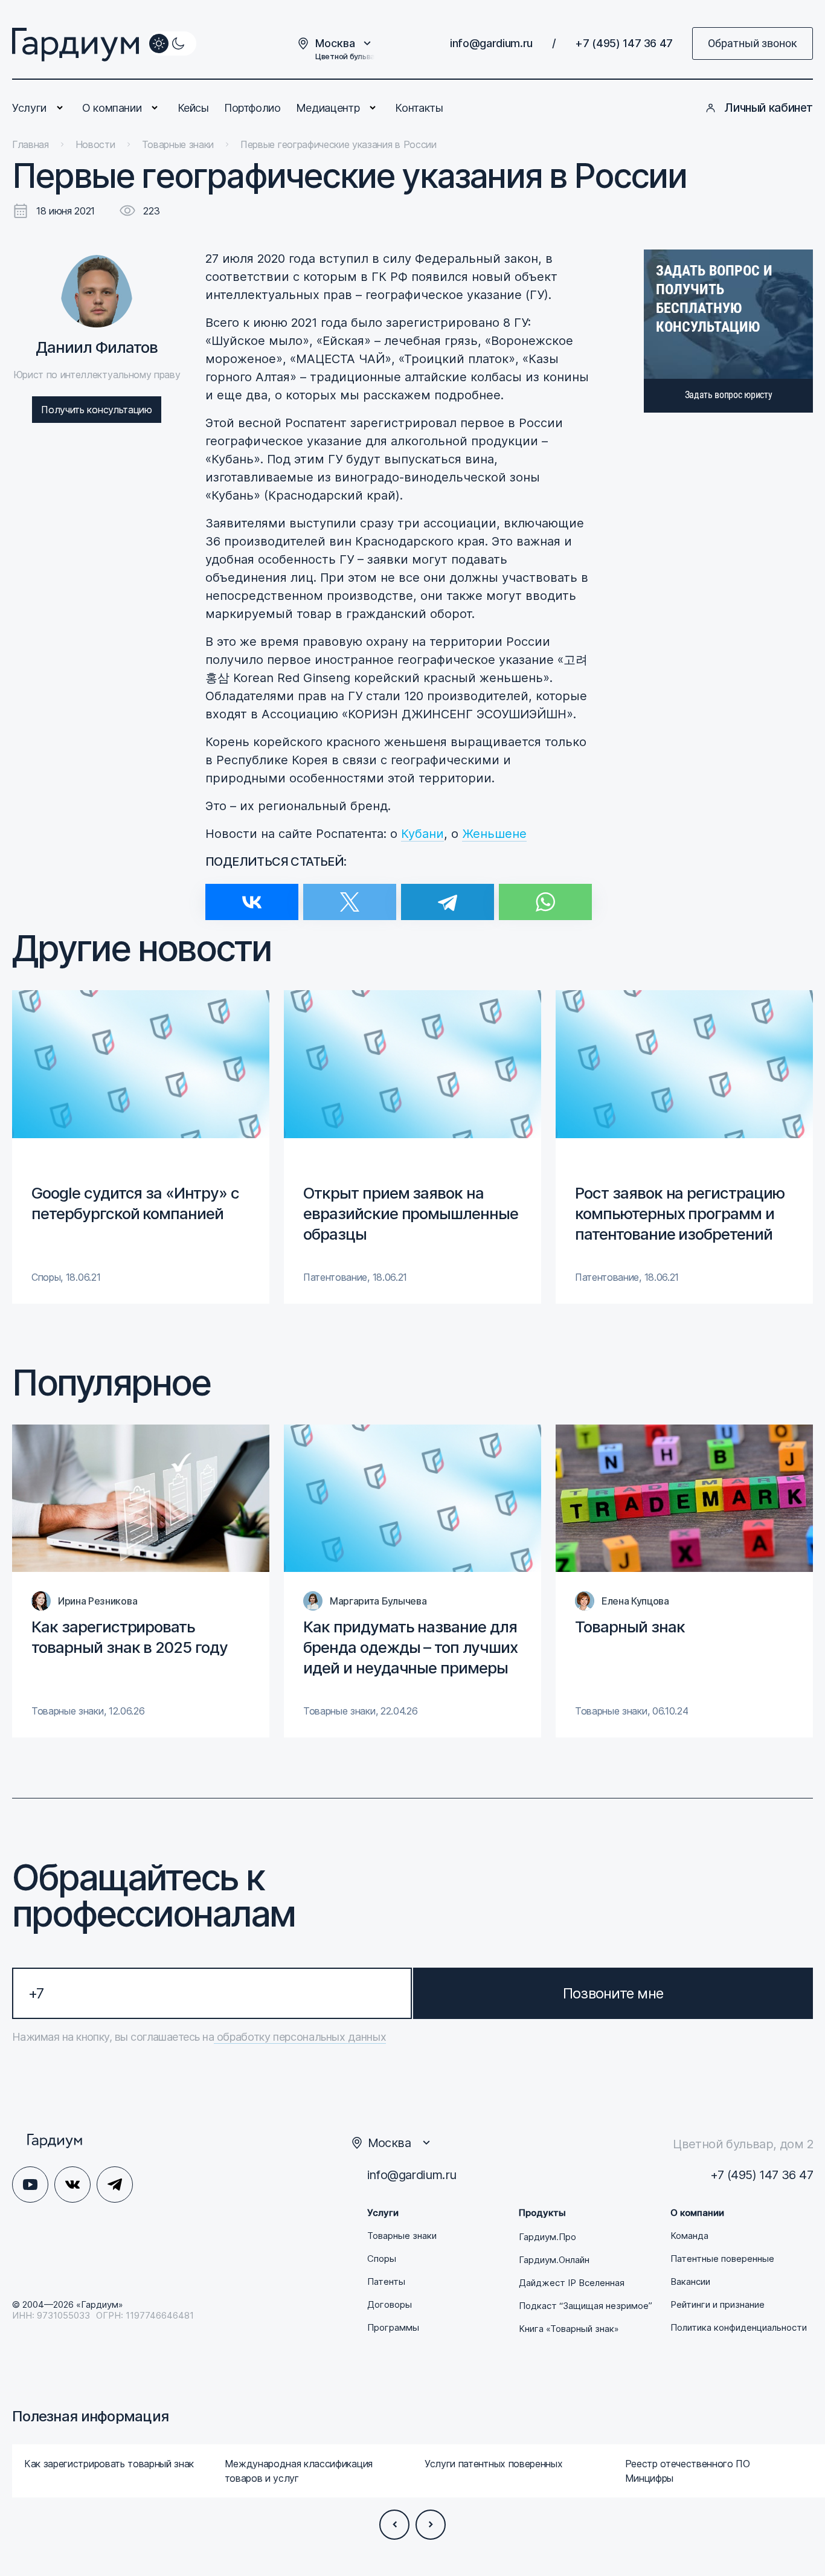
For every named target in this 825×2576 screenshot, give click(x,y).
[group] (141, 1147)
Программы (393, 2328)
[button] (394, 2525)
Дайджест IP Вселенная (572, 2283)
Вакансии (690, 2282)
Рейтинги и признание (717, 2305)
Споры (382, 2259)
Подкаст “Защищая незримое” (586, 2306)
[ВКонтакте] (252, 894)
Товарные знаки (402, 2236)
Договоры (390, 2305)
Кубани (422, 834)
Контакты (419, 108)
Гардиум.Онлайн (554, 2260)
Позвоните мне (613, 1993)
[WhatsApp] (545, 894)
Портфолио (252, 108)
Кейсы (193, 108)
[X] (350, 894)
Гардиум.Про (547, 2237)
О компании (112, 108)
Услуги (29, 108)
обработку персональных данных (300, 2037)
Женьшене (494, 834)
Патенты (386, 2282)
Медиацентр (328, 108)
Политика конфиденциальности (739, 2328)
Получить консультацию (96, 410)
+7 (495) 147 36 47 (624, 43)
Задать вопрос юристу (729, 395)
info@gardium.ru (491, 43)
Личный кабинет (769, 108)
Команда (689, 2236)
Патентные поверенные (722, 2259)
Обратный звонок (753, 43)
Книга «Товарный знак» (569, 2329)
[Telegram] (448, 894)
